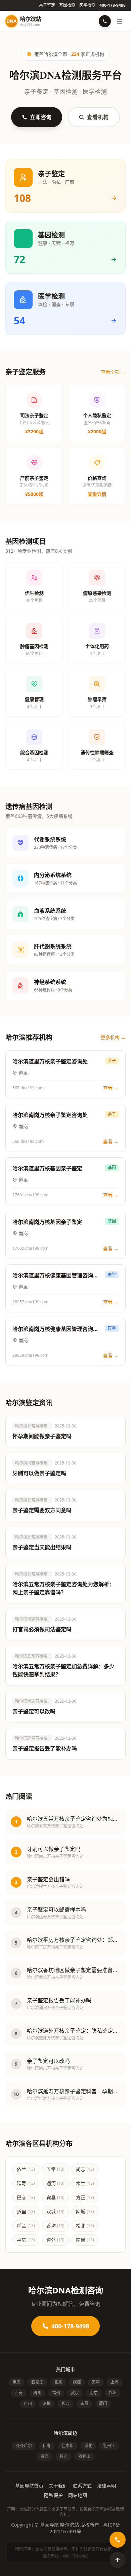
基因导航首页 (29, 2486)
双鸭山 (84, 2456)
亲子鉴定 (47, 5)
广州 (28, 2404)
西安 (18, 2393)
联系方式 (82, 2486)
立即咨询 (41, 117)
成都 (77, 2382)
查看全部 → (113, 372)
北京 (58, 2382)
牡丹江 (109, 2446)
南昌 (84, 2404)
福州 (56, 2393)
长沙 (65, 2404)
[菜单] (120, 21)
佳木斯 (68, 2446)
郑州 (113, 2393)
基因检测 (67, 5)
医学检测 (87, 5)
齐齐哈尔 (24, 2446)
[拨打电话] (105, 21)
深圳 (47, 2404)
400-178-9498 (113, 5)
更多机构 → (113, 1037)
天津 (96, 2382)
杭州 (37, 2393)
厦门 (103, 2404)
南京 (94, 2393)
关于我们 (58, 2486)
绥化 (88, 2446)
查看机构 (98, 117)
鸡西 (45, 2456)
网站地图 (78, 2495)
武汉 (75, 2393)
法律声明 (106, 2486)
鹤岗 (63, 2456)
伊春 (47, 2446)
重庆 (16, 2382)
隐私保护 (53, 2495)
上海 (115, 2382)
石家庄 (37, 2382)
